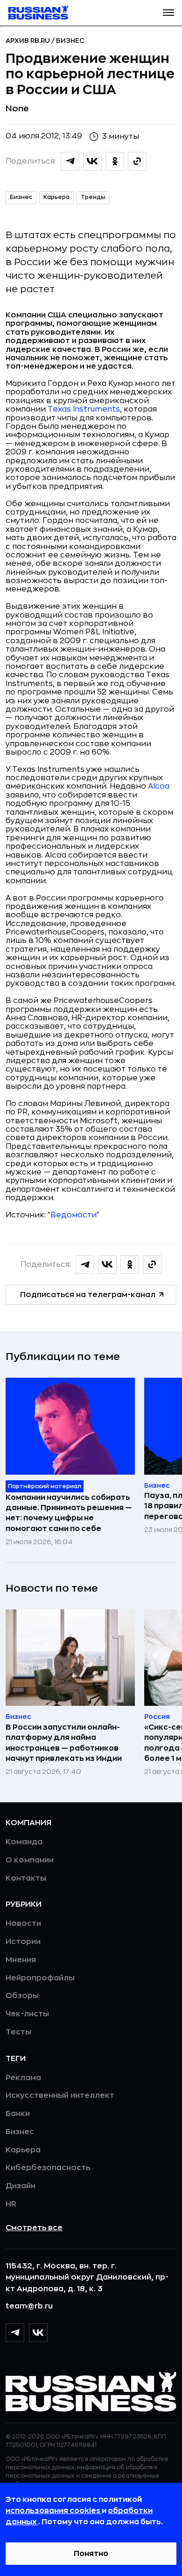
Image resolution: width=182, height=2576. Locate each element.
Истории (23, 1942)
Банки (18, 2114)
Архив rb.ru (28, 41)
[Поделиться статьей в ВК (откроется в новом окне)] (92, 161)
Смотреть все (34, 2228)
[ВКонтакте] (38, 2333)
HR (11, 2204)
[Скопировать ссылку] (137, 161)
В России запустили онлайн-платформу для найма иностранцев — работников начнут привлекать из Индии (64, 1743)
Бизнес (70, 41)
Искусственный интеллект (60, 2095)
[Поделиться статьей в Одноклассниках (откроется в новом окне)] (115, 161)
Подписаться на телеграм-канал (88, 1295)
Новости (23, 1923)
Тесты (18, 2032)
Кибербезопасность (48, 2168)
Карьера (56, 197)
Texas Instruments (84, 409)
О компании (30, 1860)
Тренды (93, 197)
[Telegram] (15, 2333)
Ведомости (73, 1215)
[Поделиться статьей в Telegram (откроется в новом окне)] (70, 161)
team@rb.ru (29, 2306)
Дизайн (21, 2186)
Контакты (26, 1878)
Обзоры (22, 1996)
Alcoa (159, 786)
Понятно (91, 2554)
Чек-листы (27, 2014)
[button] (168, 13)
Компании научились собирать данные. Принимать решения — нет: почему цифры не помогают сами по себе (69, 1513)
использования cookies (54, 2511)
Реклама (23, 2078)
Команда (24, 1842)
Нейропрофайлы (40, 1978)
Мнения (21, 1960)
